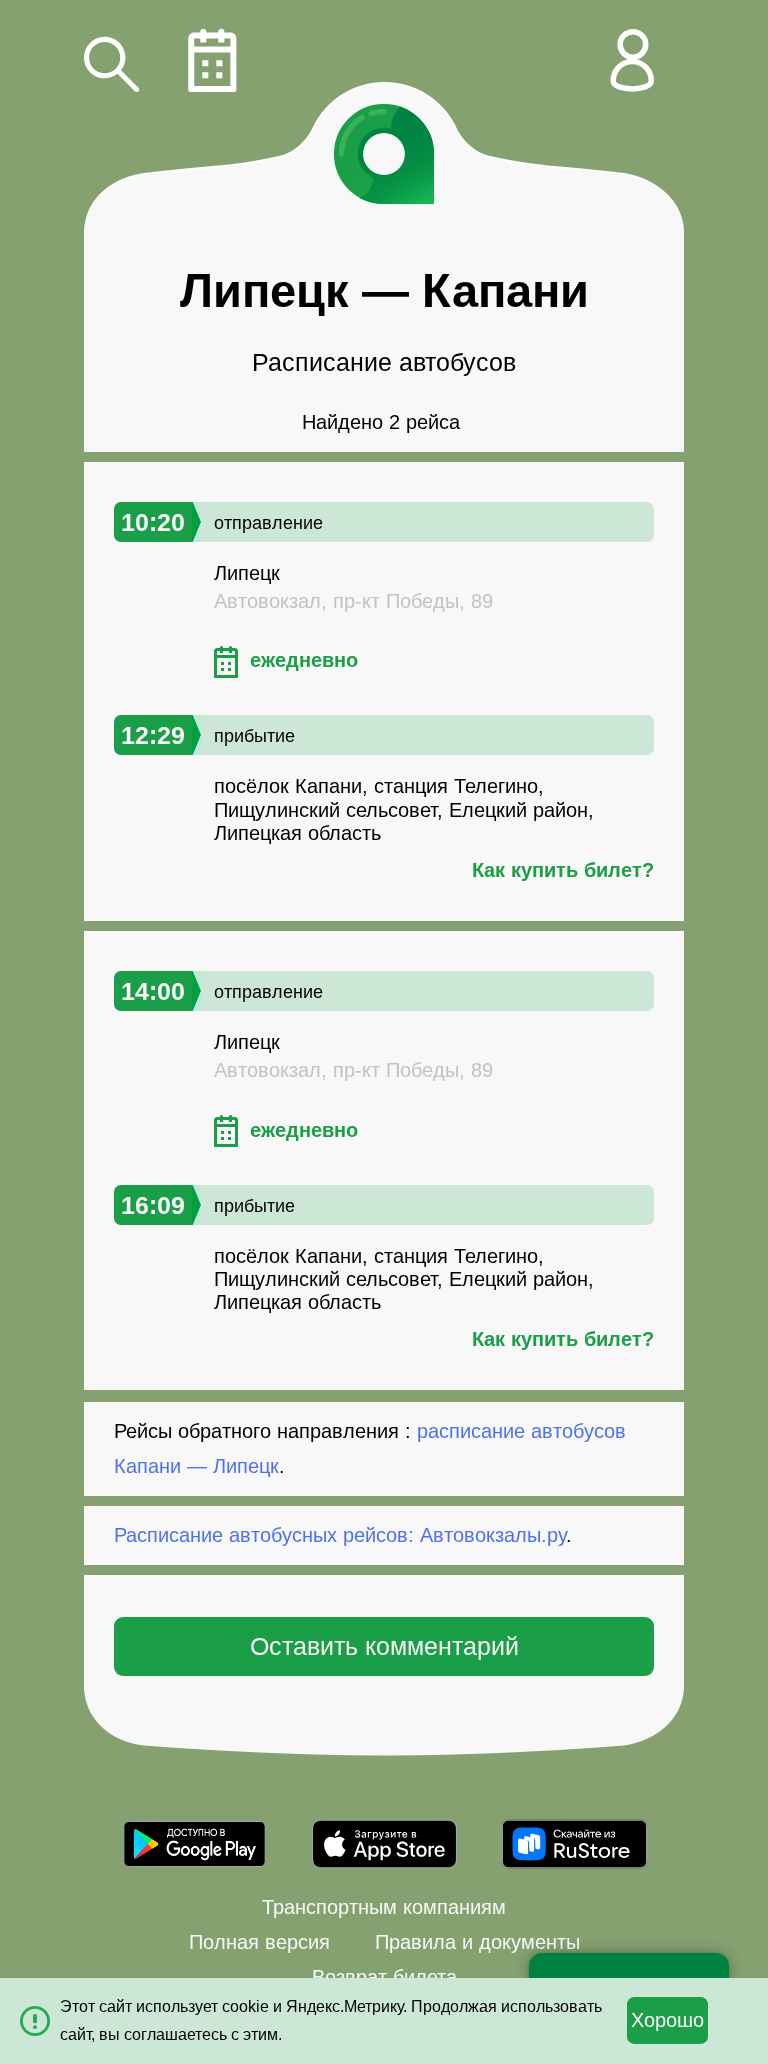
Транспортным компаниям (384, 1907)
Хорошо (667, 2020)
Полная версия (259, 1942)
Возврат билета (384, 1977)
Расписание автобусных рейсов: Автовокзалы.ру (340, 1535)
